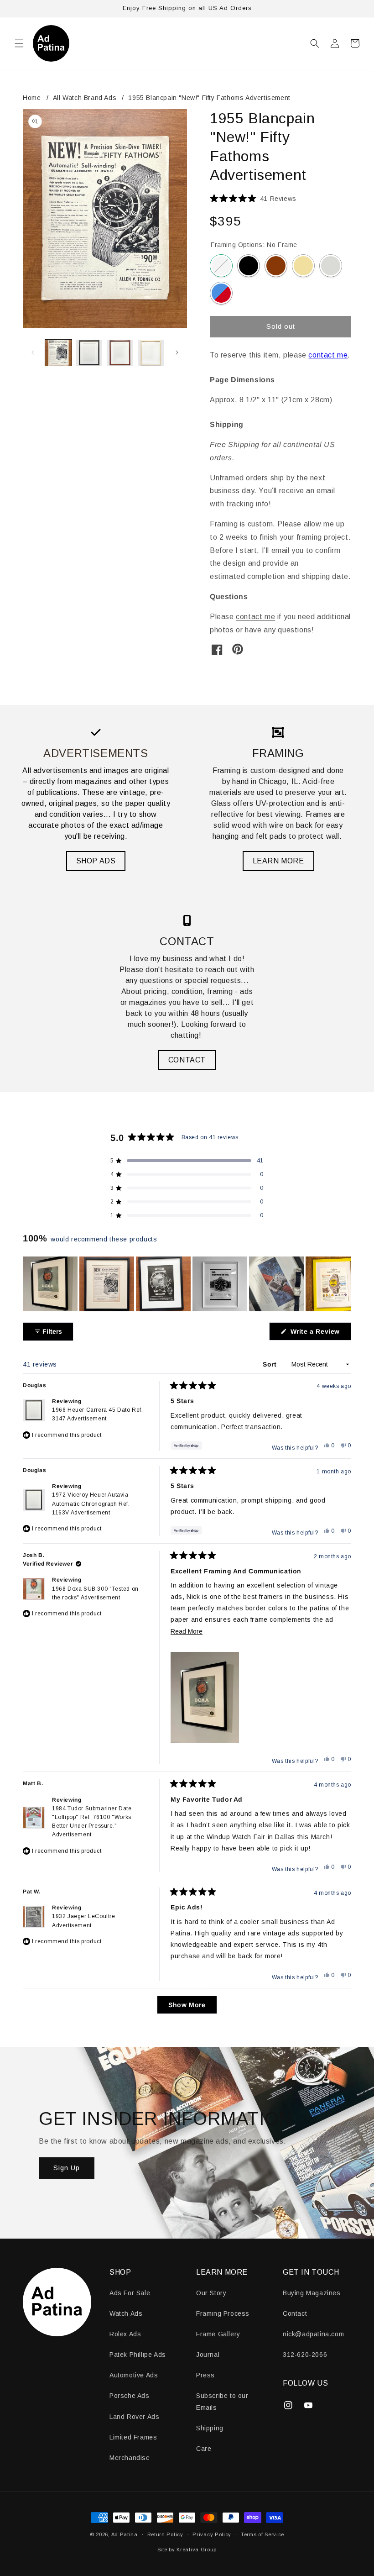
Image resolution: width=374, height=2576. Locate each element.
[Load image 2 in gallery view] (89, 353)
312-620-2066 (305, 2355)
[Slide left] (33, 352)
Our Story (211, 2293)
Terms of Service (262, 2534)
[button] (19, 43)
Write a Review (320, 1334)
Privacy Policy (212, 2534)
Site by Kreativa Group (187, 2550)
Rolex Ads (125, 2334)
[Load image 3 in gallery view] (120, 353)
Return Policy (165, 2534)
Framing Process (223, 2313)
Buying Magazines (312, 2293)
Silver (331, 266)
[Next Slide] (344, 1284)
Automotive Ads (134, 2375)
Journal (208, 2355)
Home (32, 98)
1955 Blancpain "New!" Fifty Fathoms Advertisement (209, 98)
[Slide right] (177, 352)
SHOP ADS (96, 861)
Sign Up (67, 2168)
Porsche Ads (130, 2396)
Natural (303, 266)
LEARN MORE (278, 861)
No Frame (221, 266)
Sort (271, 1364)
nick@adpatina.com (313, 2334)
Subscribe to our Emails (222, 2401)
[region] (187, 1284)
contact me (328, 355)
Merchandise (130, 2458)
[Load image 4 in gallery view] (151, 353)
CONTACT (187, 1060)
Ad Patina (125, 2534)
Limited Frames (133, 2437)
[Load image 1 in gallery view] (58, 353)
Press (205, 2375)
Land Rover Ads (134, 2417)
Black (249, 266)
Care (204, 2449)
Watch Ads (126, 2313)
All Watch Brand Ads (85, 98)
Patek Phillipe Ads (138, 2355)
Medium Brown (276, 266)
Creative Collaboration (221, 293)
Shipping (210, 2428)
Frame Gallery (218, 2334)
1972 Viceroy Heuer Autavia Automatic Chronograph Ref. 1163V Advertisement (91, 1504)
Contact (295, 2313)
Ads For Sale (130, 2293)
